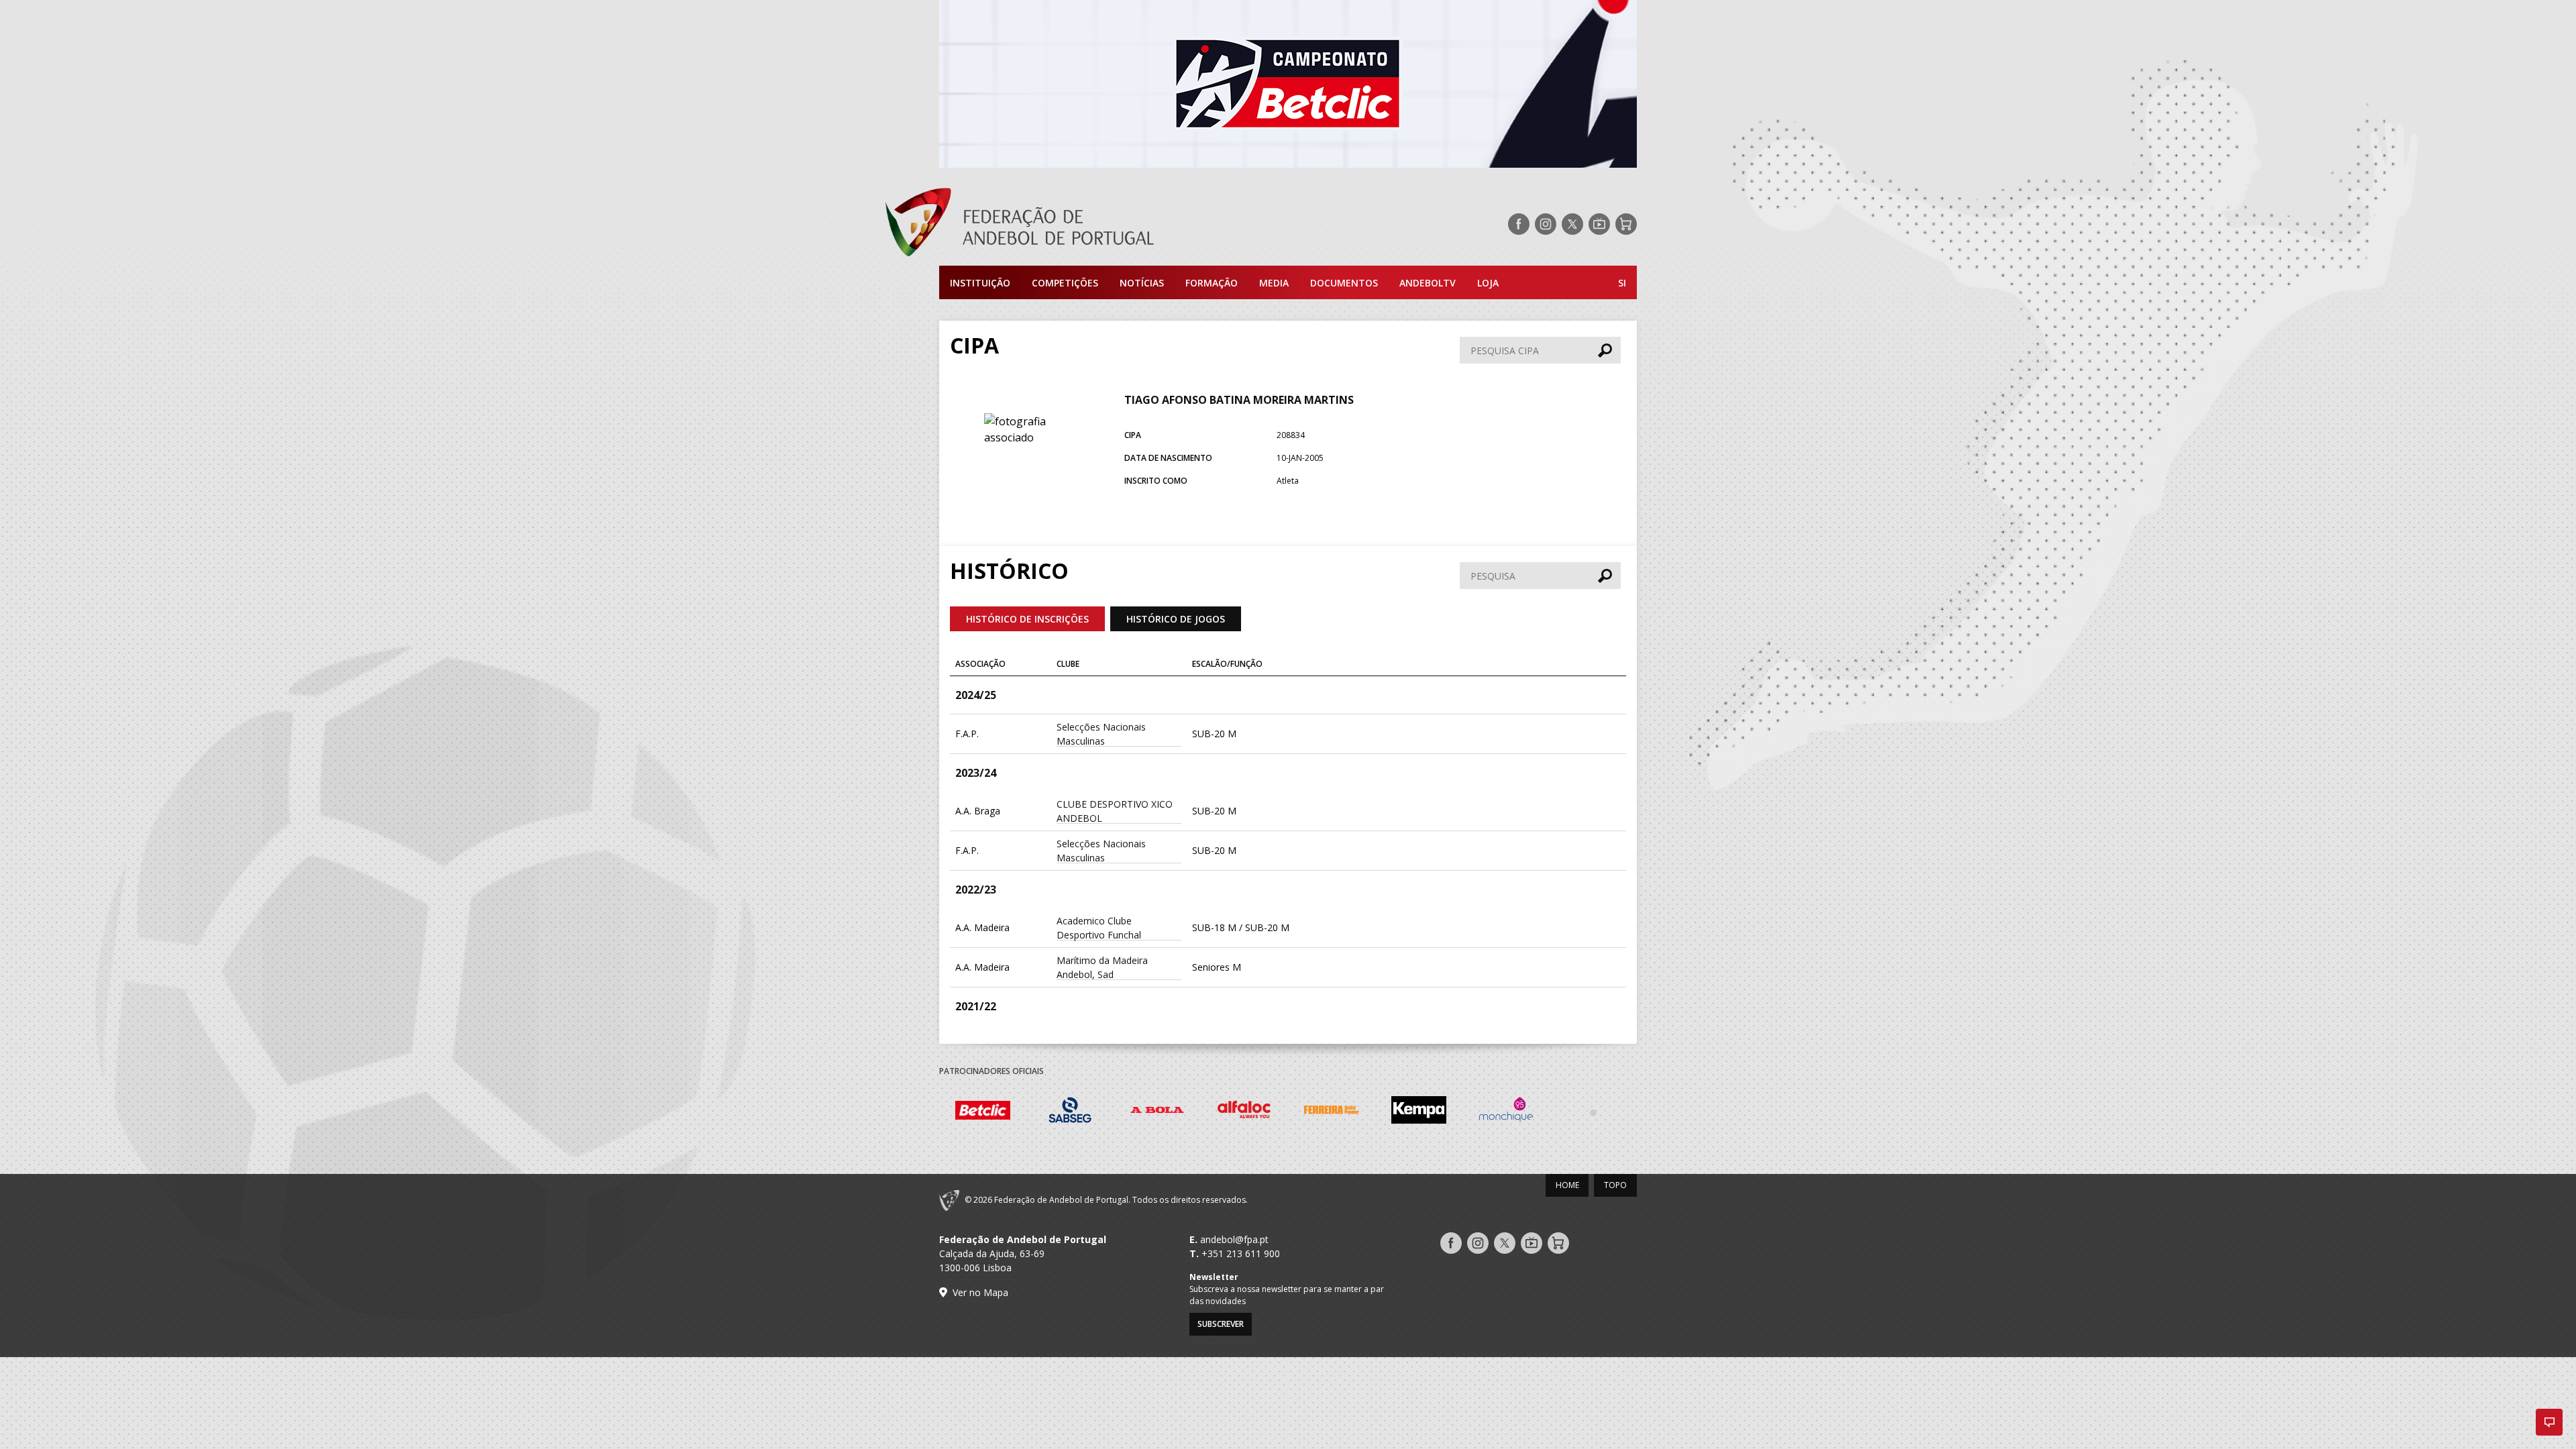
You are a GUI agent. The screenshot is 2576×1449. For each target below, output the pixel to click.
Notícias (1142, 283)
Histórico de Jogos (1176, 619)
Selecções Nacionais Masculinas (1101, 734)
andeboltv (1428, 283)
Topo (1615, 1185)
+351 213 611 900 (1241, 1253)
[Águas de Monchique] (1506, 1112)
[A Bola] (1157, 1112)
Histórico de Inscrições (1027, 619)
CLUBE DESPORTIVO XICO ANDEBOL (1115, 811)
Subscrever (1221, 1324)
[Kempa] (1419, 1112)
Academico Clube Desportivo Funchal (1099, 928)
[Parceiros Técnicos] (1593, 1112)
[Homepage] (1073, 224)
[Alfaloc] (1244, 1112)
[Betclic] (983, 1112)
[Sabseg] (1070, 1112)
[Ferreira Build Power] (1332, 1112)
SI (1622, 283)
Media (1274, 283)
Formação (1212, 283)
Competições (1065, 283)
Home (1567, 1185)
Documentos (1344, 283)
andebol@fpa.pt (1234, 1239)
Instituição (980, 283)
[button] (2549, 1422)
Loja (1488, 283)
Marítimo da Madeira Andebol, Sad (1102, 967)
